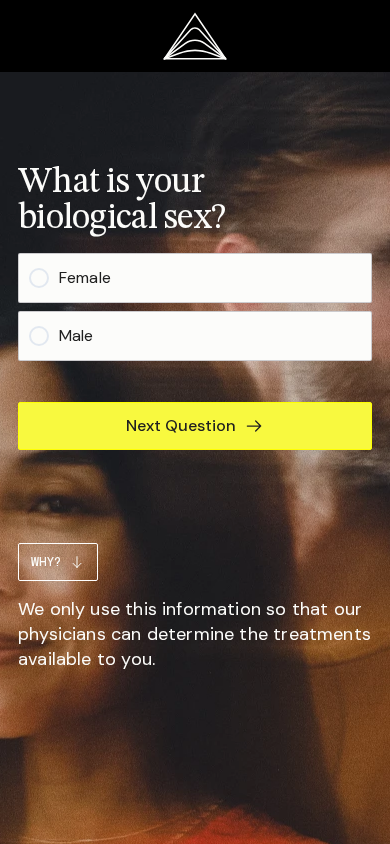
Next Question (181, 425)
